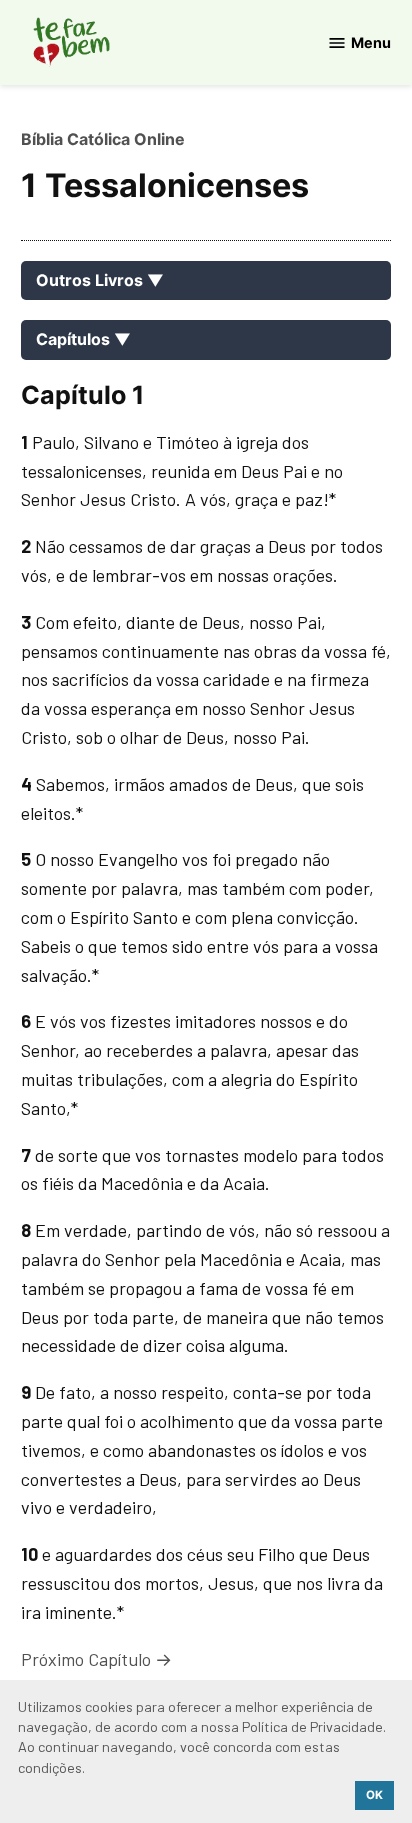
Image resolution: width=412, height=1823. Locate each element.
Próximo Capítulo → (96, 1659)
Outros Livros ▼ (100, 280)
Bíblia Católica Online (103, 139)
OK (374, 1795)
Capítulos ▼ (83, 339)
